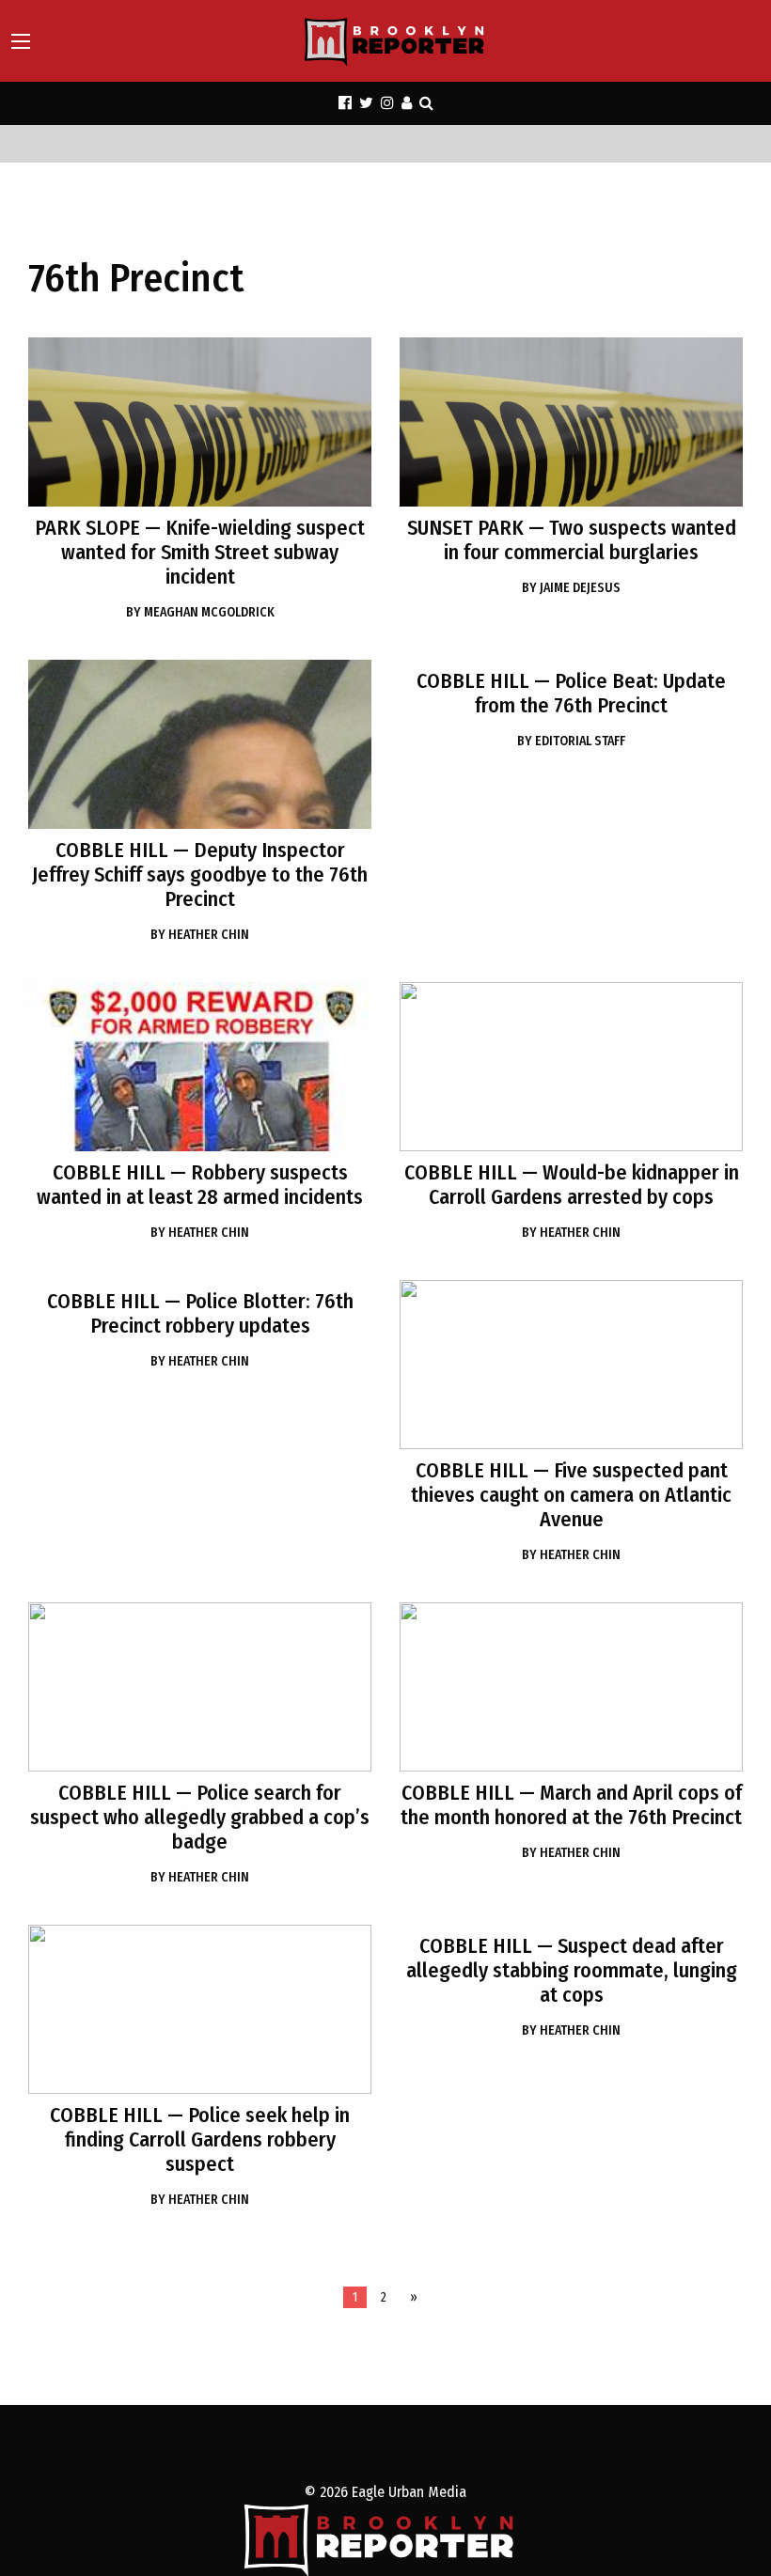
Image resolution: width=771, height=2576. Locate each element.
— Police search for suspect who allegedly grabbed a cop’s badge (200, 1817)
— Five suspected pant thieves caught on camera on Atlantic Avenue (571, 1495)
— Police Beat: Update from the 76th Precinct (571, 693)
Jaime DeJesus (571, 588)
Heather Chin (200, 935)
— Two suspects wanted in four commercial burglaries (572, 540)
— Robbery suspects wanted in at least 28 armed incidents (200, 1185)
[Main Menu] (21, 41)
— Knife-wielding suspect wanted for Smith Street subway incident (200, 552)
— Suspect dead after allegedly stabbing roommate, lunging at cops (572, 1970)
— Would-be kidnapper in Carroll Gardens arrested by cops (572, 1185)
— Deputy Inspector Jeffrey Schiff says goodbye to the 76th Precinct (200, 874)
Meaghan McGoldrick (200, 612)
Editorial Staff (571, 741)
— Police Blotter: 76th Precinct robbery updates (200, 1313)
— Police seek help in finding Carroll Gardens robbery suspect (200, 2139)
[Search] (426, 103)
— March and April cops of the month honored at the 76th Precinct (571, 1805)
